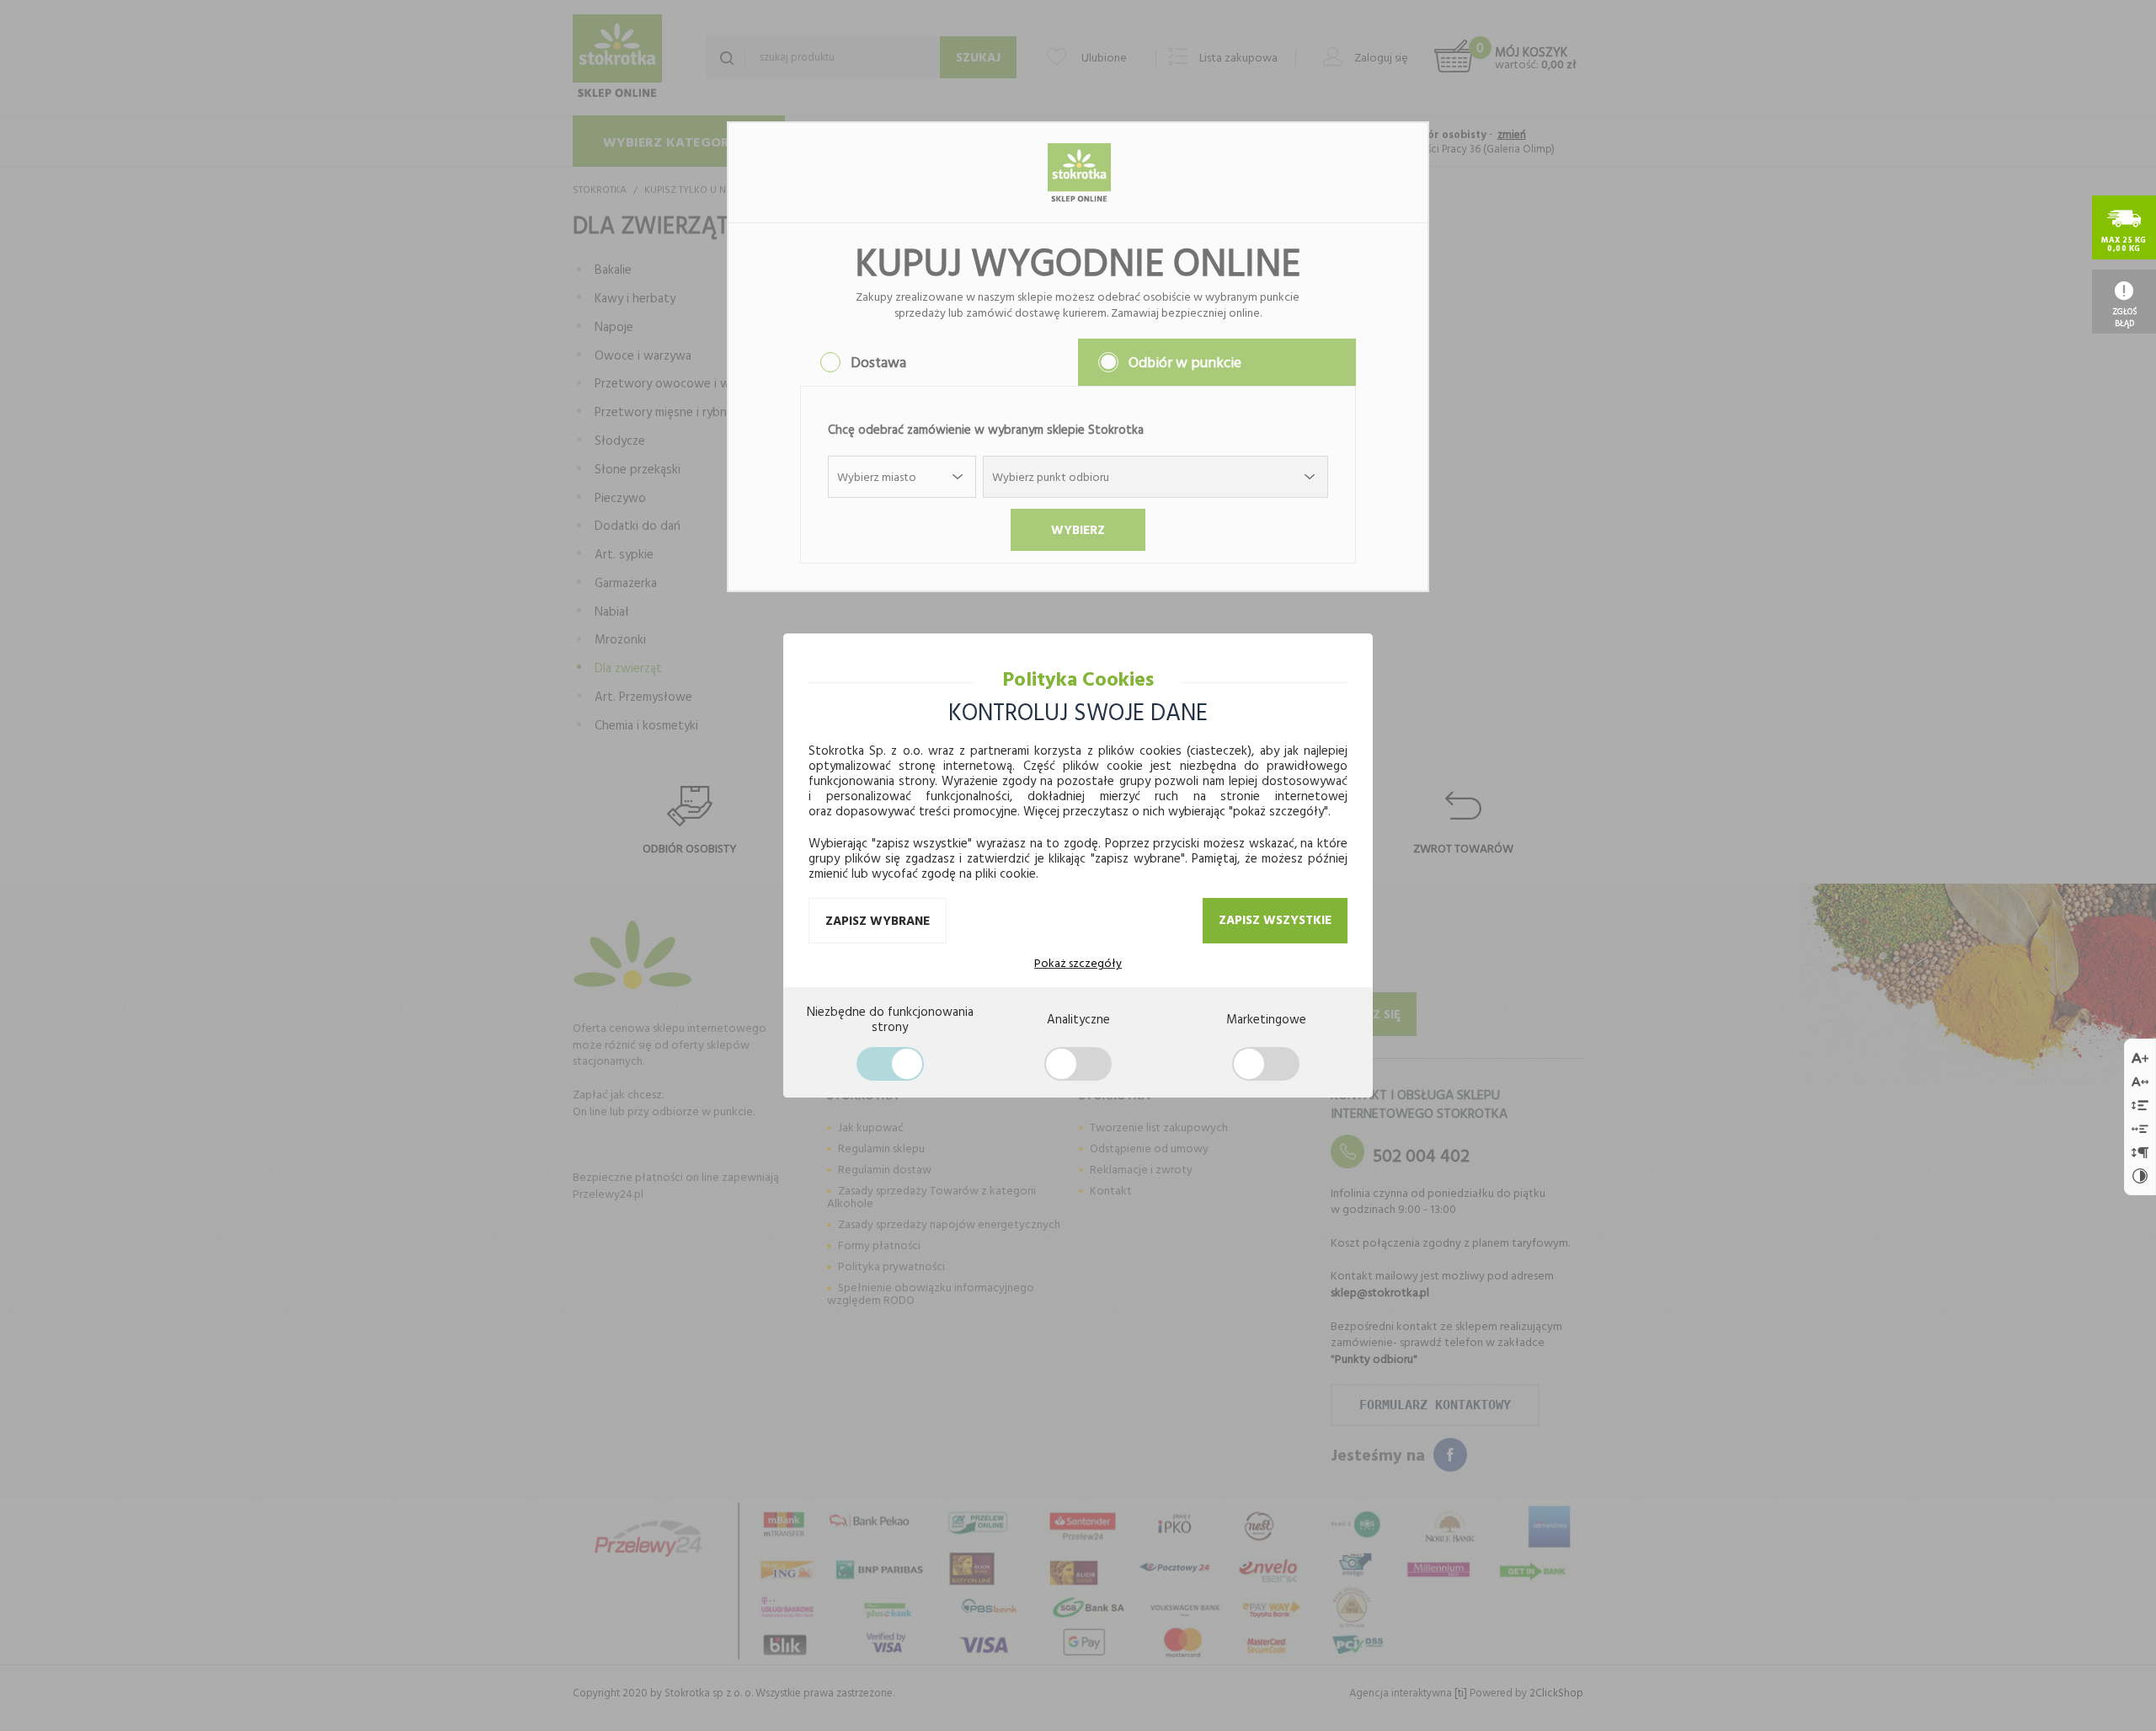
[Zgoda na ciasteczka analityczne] (1078, 1064)
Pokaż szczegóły (1078, 963)
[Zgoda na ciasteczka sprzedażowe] (1266, 1064)
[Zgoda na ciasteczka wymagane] (890, 1064)
